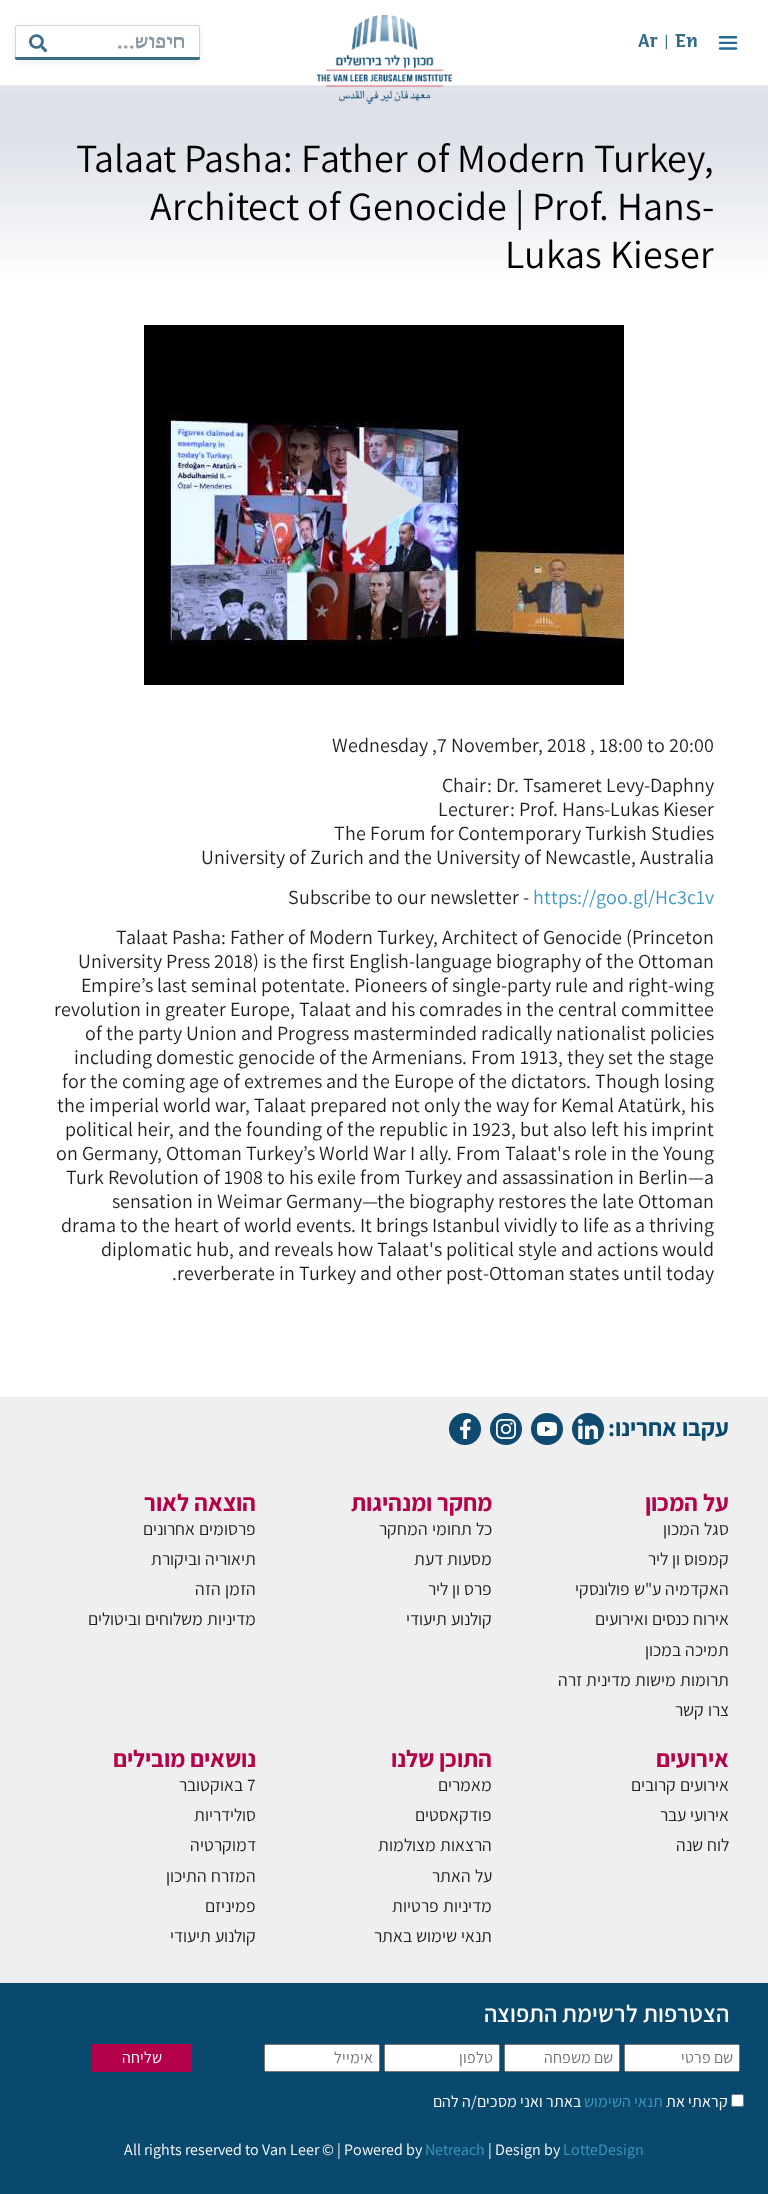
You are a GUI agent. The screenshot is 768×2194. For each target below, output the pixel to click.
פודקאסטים (453, 1814)
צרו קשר (702, 1709)
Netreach (455, 2149)
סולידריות (225, 1814)
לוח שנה (702, 1844)
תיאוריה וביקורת (203, 1558)
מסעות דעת (453, 1558)
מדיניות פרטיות (442, 1905)
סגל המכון (696, 1528)
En (686, 42)
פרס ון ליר (460, 1588)
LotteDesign (603, 2149)
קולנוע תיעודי (449, 1618)
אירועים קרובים (680, 1784)
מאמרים (465, 1784)
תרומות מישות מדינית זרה (643, 1679)
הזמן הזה (225, 1588)
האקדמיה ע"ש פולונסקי (652, 1588)
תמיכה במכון (687, 1649)
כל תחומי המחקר (435, 1528)
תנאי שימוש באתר (433, 1935)
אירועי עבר (694, 1814)
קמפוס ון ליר (688, 1558)
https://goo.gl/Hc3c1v (623, 897)
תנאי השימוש (622, 2101)
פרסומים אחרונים (199, 1528)
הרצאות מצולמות (435, 1844)
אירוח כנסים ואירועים (662, 1618)
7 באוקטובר (217, 1784)
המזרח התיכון (211, 1875)
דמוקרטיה (223, 1844)
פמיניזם (230, 1905)
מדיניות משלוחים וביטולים (172, 1618)
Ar (648, 42)
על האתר (462, 1875)
